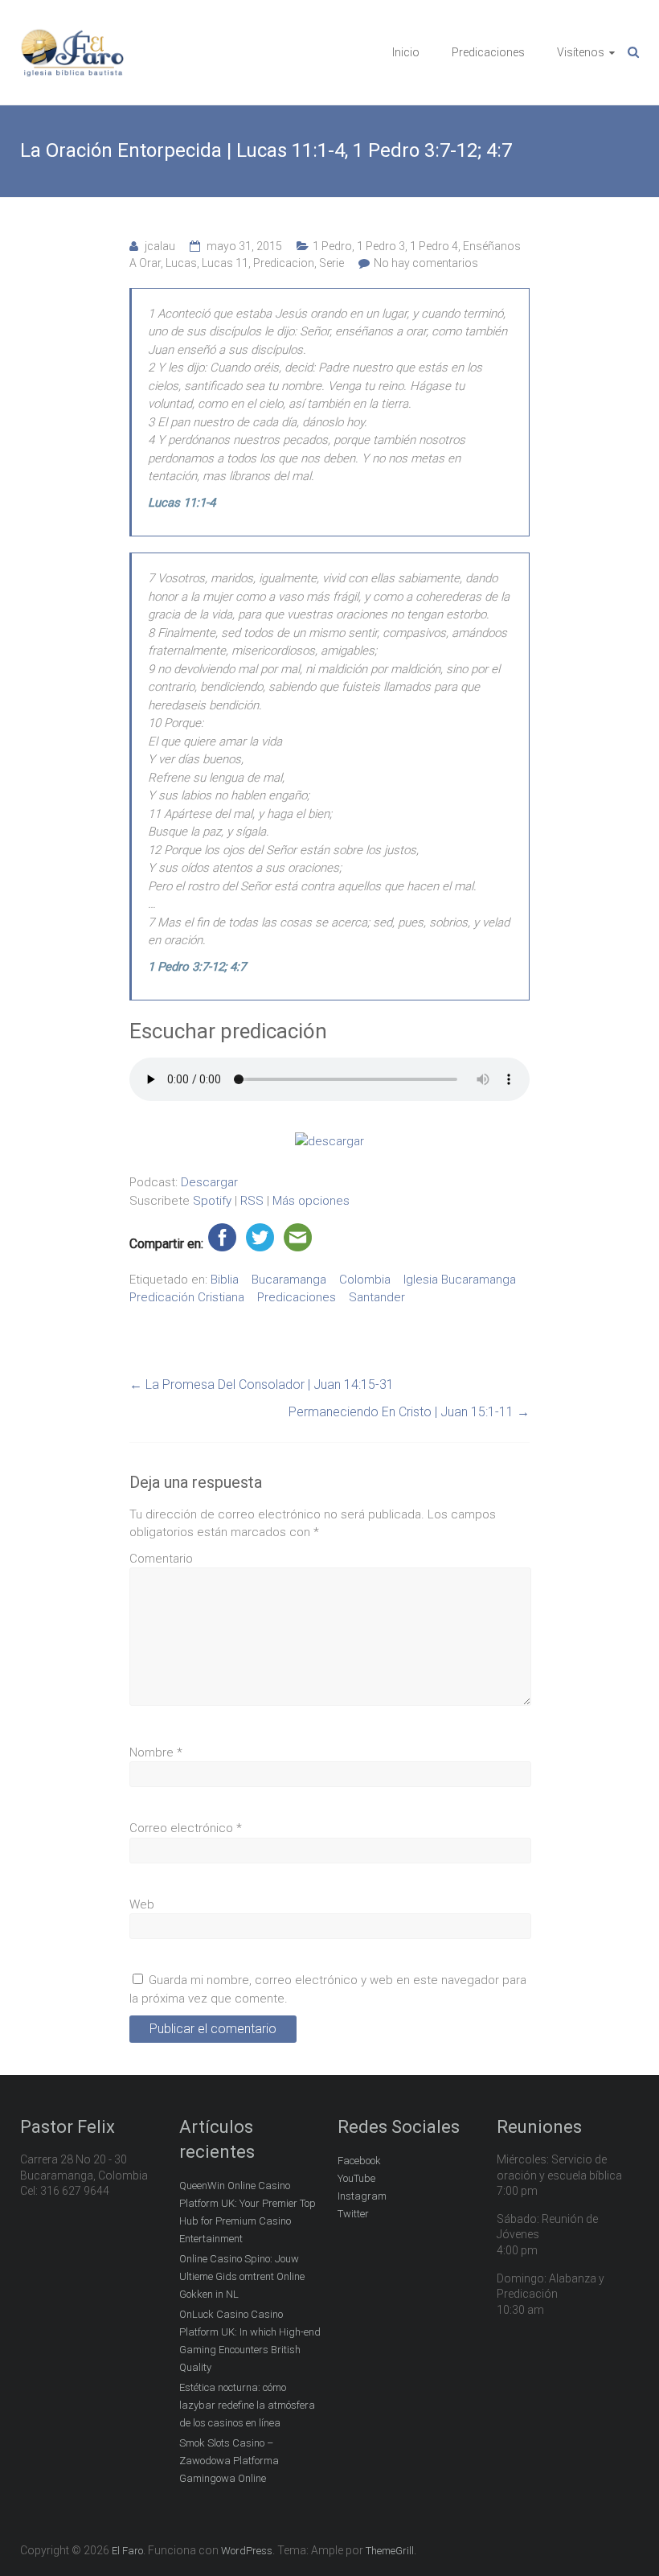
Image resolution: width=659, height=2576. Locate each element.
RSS (252, 1201)
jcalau (160, 246)
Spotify (212, 1201)
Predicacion (284, 263)
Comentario (161, 1559)
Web (142, 1904)
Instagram (362, 2196)
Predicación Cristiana (187, 1297)
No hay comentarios (426, 263)
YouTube (356, 2178)
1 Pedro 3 (381, 246)
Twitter (353, 2214)
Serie (332, 263)
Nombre (156, 1752)
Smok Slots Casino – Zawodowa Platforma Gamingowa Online (229, 2461)
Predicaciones (488, 52)
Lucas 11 (225, 263)
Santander (377, 1297)
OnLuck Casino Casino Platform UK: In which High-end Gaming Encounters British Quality (250, 2341)
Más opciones (311, 1201)
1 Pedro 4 (434, 246)
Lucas (181, 263)
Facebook (359, 2161)
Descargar (209, 1182)
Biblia (225, 1280)
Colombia (365, 1280)
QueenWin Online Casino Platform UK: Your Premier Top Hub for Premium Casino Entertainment (248, 2212)
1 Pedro (332, 246)
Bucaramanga (289, 1280)
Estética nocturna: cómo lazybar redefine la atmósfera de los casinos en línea (247, 2405)
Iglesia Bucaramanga (460, 1280)
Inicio (406, 52)
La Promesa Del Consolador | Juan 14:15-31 (262, 1385)
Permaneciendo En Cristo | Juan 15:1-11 (409, 1412)
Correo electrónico (186, 1828)
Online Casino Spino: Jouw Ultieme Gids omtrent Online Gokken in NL (242, 2276)
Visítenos (581, 52)
